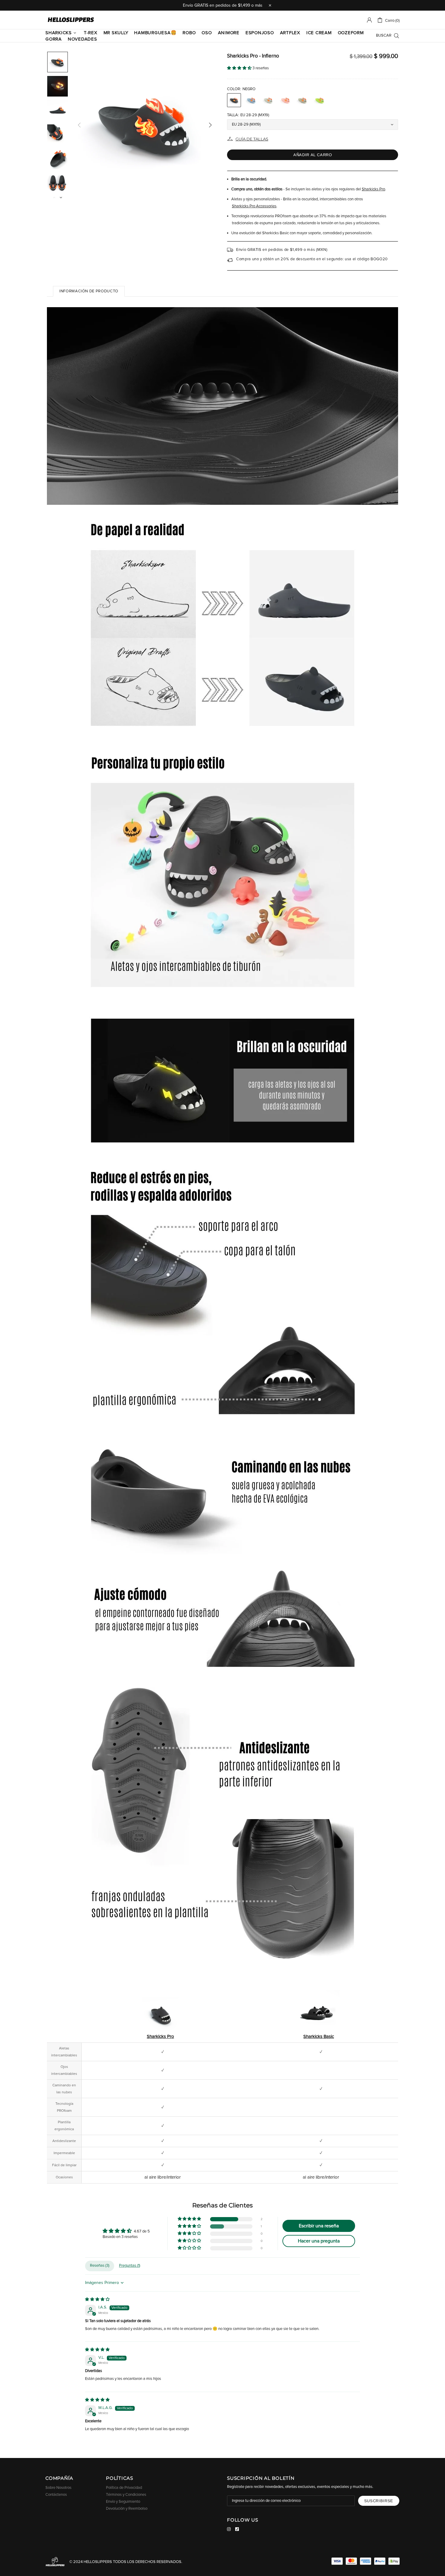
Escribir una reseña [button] (319, 2226)
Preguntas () (130, 2266)
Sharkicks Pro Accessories (254, 206)
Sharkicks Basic (319, 2037)
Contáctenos (56, 2495)
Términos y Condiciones (126, 2495)
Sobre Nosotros (58, 2488)
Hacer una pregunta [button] (319, 2241)
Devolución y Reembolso (127, 2509)
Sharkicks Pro (373, 189)
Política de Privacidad (124, 2488)
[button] (240, 68)
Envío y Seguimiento (123, 2502)
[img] (97, 2300)
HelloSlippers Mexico (71, 20)
